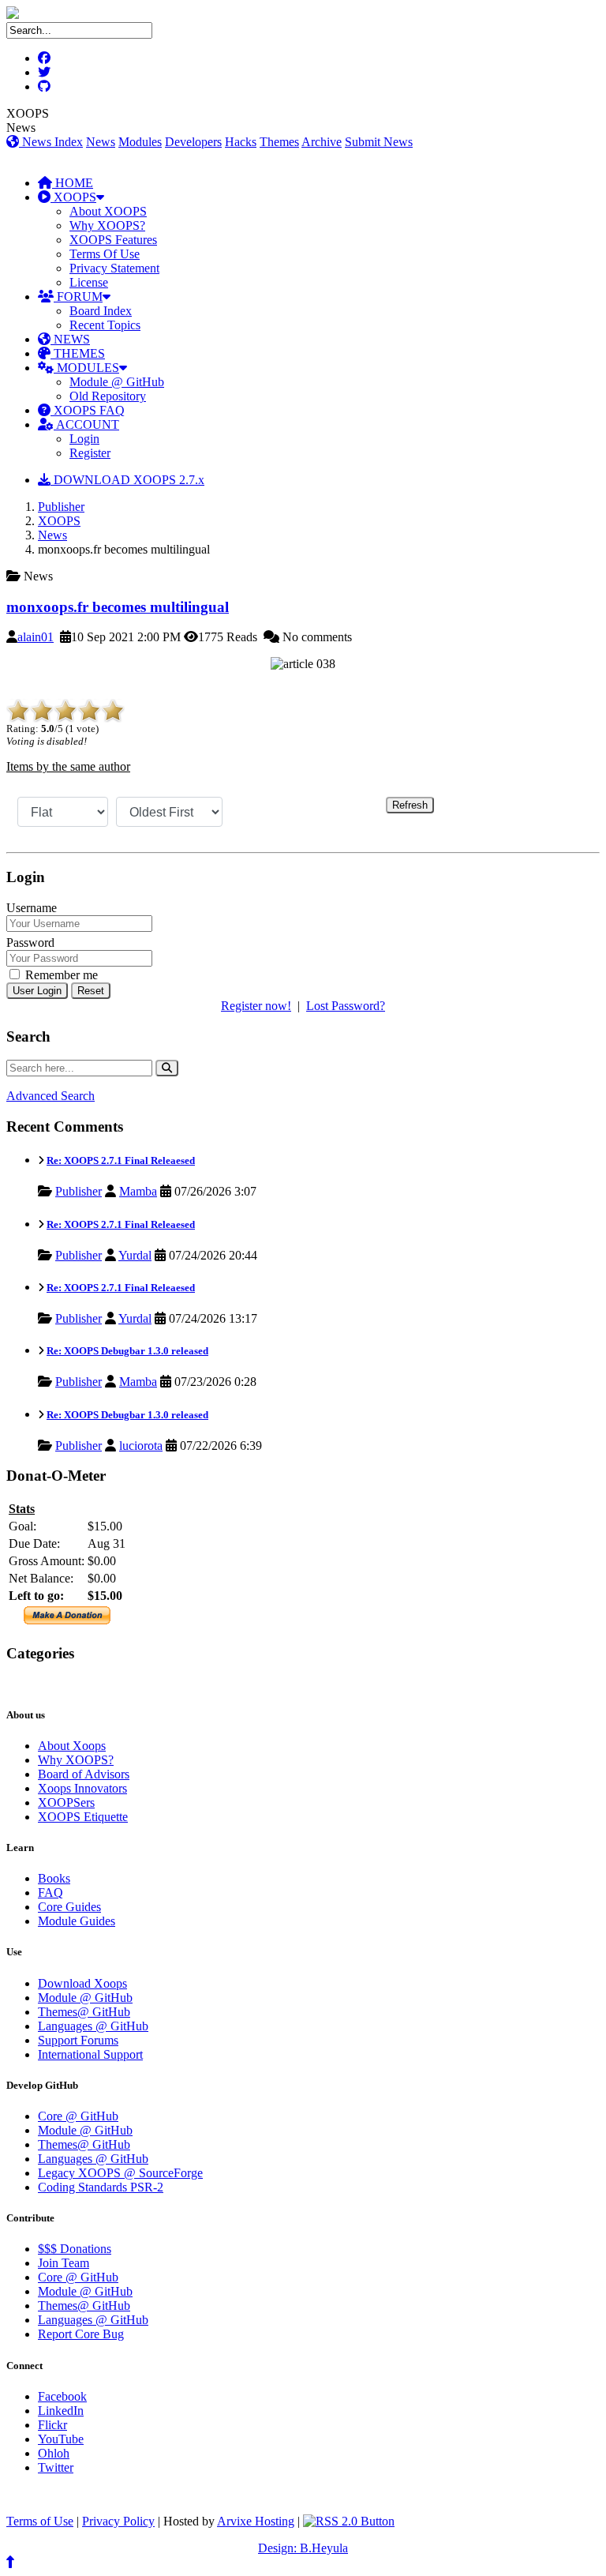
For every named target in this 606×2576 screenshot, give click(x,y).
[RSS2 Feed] (349, 2521)
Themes (279, 142)
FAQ (50, 1893)
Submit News (379, 142)
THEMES (78, 353)
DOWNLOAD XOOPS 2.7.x (127, 480)
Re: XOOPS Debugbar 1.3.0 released (127, 1351)
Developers (193, 142)
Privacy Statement (114, 268)
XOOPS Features (113, 240)
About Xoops (72, 1746)
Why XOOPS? (107, 225)
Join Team (64, 2263)
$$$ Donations (75, 2249)
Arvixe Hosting (256, 2521)
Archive (322, 142)
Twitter (56, 2467)
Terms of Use (40, 2521)
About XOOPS (108, 211)
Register (90, 453)
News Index (51, 142)
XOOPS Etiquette (83, 1817)
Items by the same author (68, 766)
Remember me (60, 975)
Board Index (101, 311)
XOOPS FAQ (88, 410)
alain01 (36, 637)
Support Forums (78, 2040)
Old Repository (108, 396)
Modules (140, 142)
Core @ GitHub (78, 2116)
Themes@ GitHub (84, 2012)
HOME (73, 183)
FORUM (78, 297)
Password (30, 943)
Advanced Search (50, 1096)
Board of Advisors (84, 1774)
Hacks (241, 142)
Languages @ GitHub (93, 2026)
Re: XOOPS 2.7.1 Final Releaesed (121, 1160)
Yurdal (135, 1255)
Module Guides (77, 1921)
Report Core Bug (81, 2334)
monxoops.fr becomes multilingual (118, 607)
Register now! (256, 1006)
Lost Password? (346, 1006)
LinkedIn (61, 2411)
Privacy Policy (118, 2521)
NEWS (70, 339)
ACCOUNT (86, 424)
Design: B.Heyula (303, 2548)
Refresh (410, 805)
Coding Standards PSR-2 (101, 2187)
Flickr (52, 2425)
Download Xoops (82, 1983)
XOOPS (73, 197)
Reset (91, 991)
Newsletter (80, 1684)
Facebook (62, 2396)
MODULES (86, 368)
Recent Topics (105, 325)
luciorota (141, 1446)
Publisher (61, 507)
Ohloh (54, 2453)
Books (54, 1878)
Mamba (138, 1191)
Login (84, 439)
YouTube (61, 2439)
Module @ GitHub (117, 382)
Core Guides (69, 1907)
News (101, 142)
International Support (90, 2054)
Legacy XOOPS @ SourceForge (120, 2173)
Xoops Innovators (82, 1788)
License (89, 282)
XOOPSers (66, 1802)
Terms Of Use (105, 254)
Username (32, 908)
